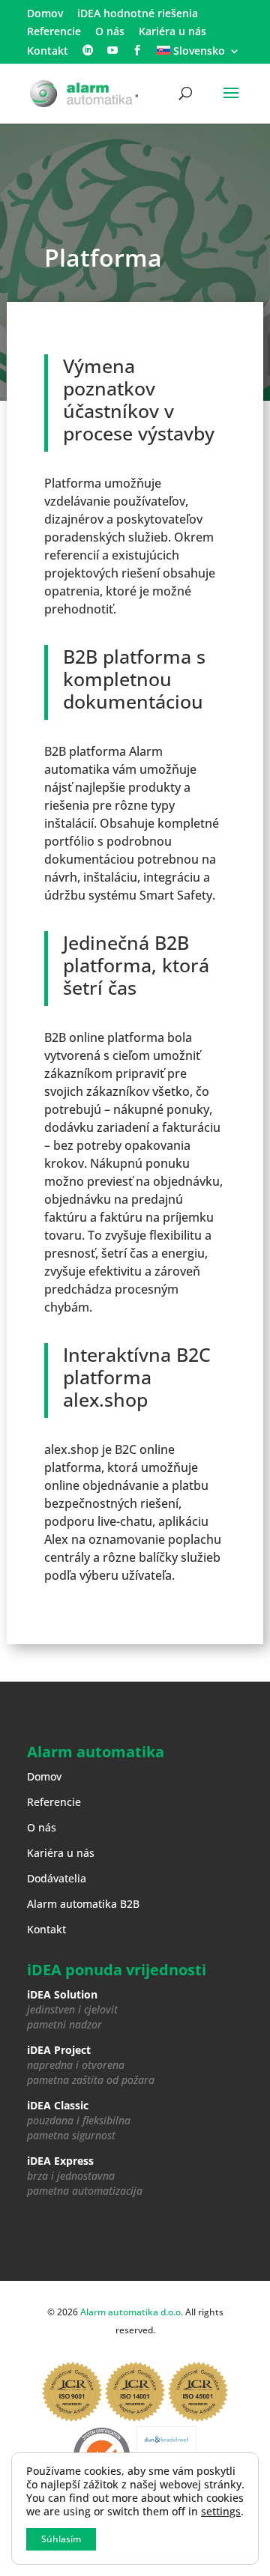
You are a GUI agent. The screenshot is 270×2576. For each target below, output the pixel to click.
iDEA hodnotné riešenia (138, 14)
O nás (110, 32)
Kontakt (48, 52)
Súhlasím (61, 2539)
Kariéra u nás (172, 32)
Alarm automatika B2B (83, 1904)
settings (221, 2512)
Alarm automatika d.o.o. (132, 2312)
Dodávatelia (57, 1878)
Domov (45, 14)
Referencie (54, 32)
